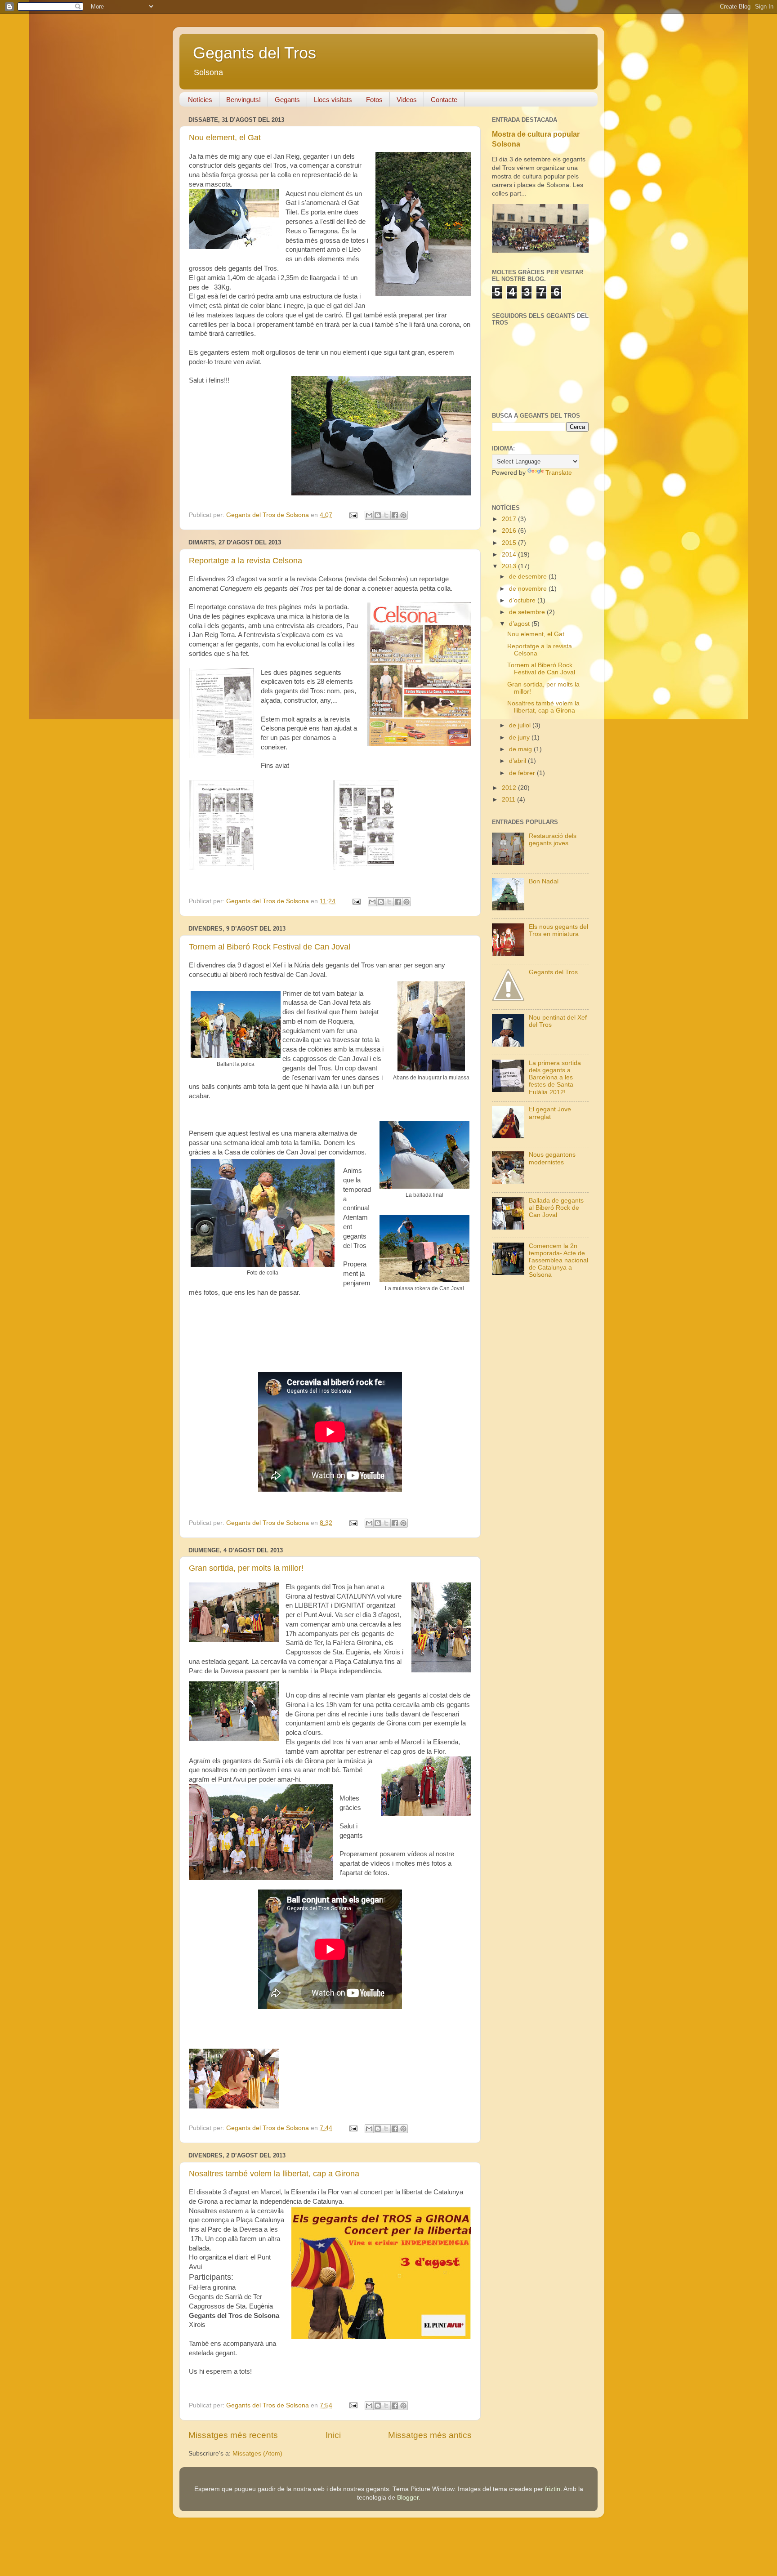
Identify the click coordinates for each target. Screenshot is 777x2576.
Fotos (374, 100)
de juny (520, 738)
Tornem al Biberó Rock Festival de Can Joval (270, 947)
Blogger (408, 2498)
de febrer (523, 773)
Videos (407, 100)
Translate (559, 473)
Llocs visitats (333, 100)
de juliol (521, 725)
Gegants (287, 100)
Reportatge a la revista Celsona (246, 561)
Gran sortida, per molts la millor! (246, 1568)
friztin (553, 2489)
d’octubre (523, 600)
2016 (510, 531)
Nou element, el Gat (225, 138)
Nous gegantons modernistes (552, 1158)
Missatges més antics (430, 2435)
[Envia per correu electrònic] (369, 515)
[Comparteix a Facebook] (395, 515)
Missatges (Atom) (257, 2453)
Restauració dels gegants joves (553, 840)
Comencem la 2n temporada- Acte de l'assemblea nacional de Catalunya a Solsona (558, 1261)
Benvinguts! (243, 100)
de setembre (528, 612)
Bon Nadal (544, 881)
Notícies (200, 100)
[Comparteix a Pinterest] (403, 515)
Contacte (444, 100)
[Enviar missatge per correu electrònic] (353, 515)
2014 (510, 555)
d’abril (518, 761)
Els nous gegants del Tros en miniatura (558, 930)
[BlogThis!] (378, 515)
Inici (333, 2435)
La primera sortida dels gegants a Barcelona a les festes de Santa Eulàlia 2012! (555, 1078)
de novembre (529, 589)
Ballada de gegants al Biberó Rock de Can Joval (556, 1208)
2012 (510, 788)
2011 (509, 800)
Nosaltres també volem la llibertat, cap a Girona (274, 2174)
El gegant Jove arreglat (550, 1113)
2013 (510, 566)
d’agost (520, 624)
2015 (510, 543)
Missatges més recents (233, 2435)
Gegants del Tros (255, 53)
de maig (521, 749)
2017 (510, 519)
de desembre (529, 577)
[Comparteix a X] (386, 515)
